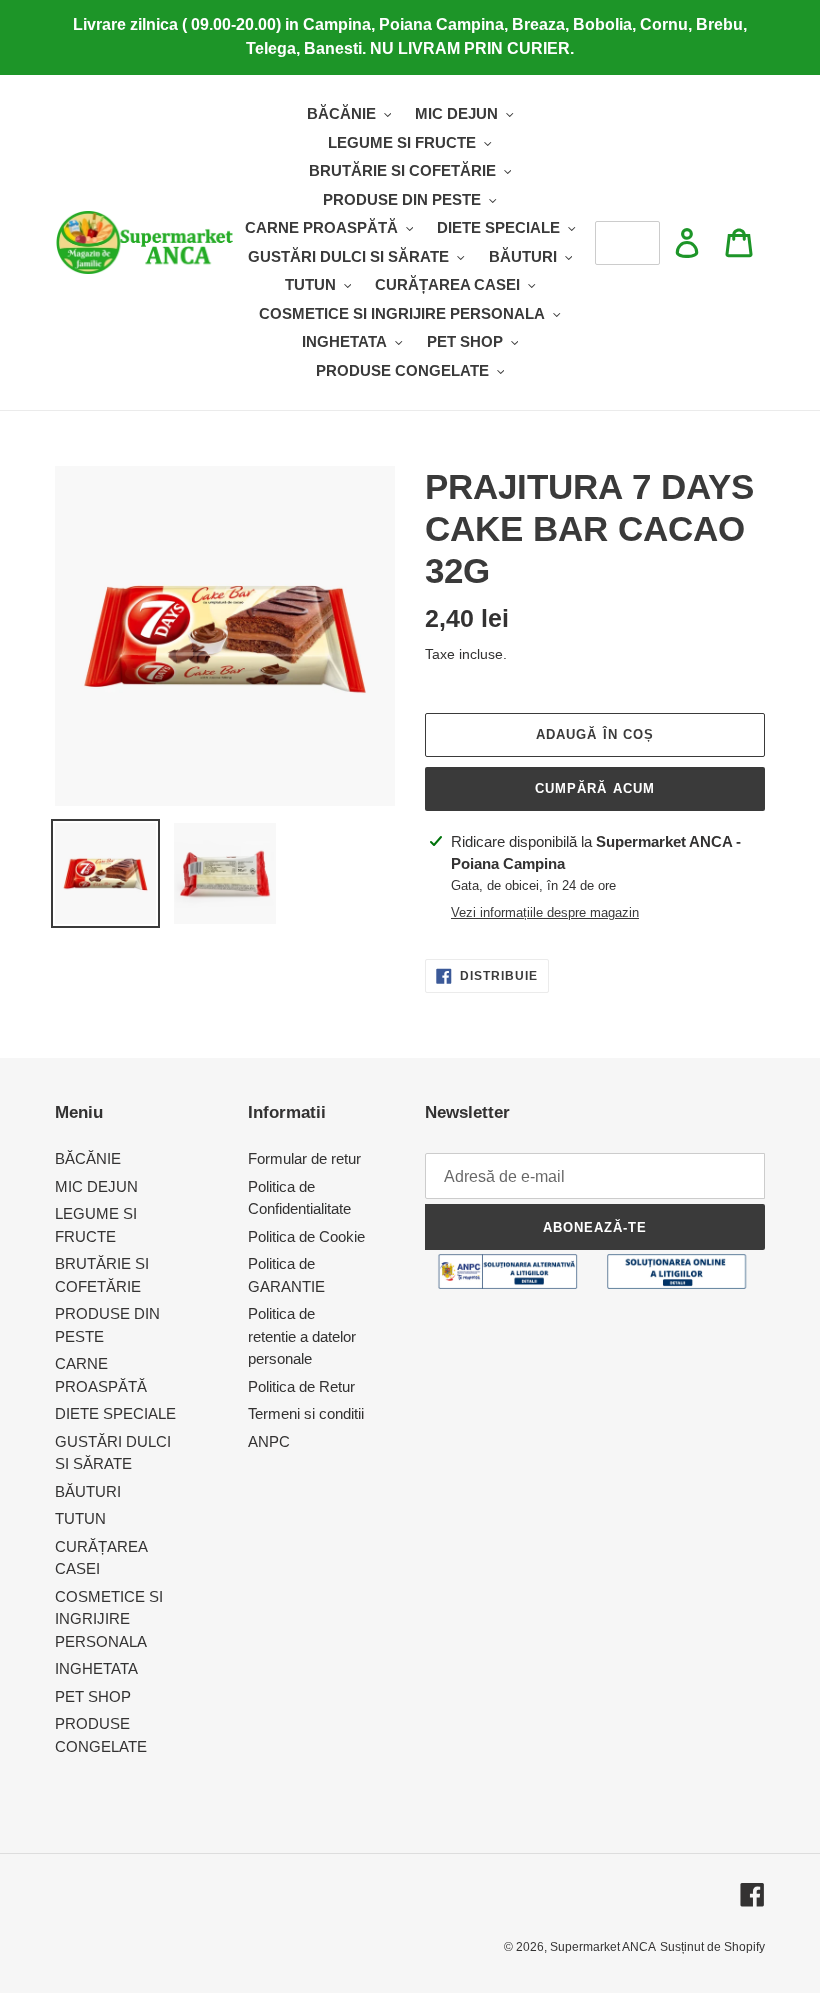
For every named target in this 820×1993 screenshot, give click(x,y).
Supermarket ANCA (603, 1947)
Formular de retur (304, 1158)
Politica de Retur (301, 1386)
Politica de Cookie (306, 1236)
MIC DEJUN (96, 1186)
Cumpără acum (594, 788)
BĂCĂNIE (88, 1158)
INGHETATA (96, 1668)
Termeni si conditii (306, 1413)
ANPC (269, 1441)
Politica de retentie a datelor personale (302, 1336)
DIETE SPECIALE (115, 1413)
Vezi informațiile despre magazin (545, 912)
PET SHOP (93, 1696)
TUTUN (80, 1518)
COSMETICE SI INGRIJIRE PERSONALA (109, 1619)
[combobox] (627, 243)
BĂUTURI (88, 1491)
